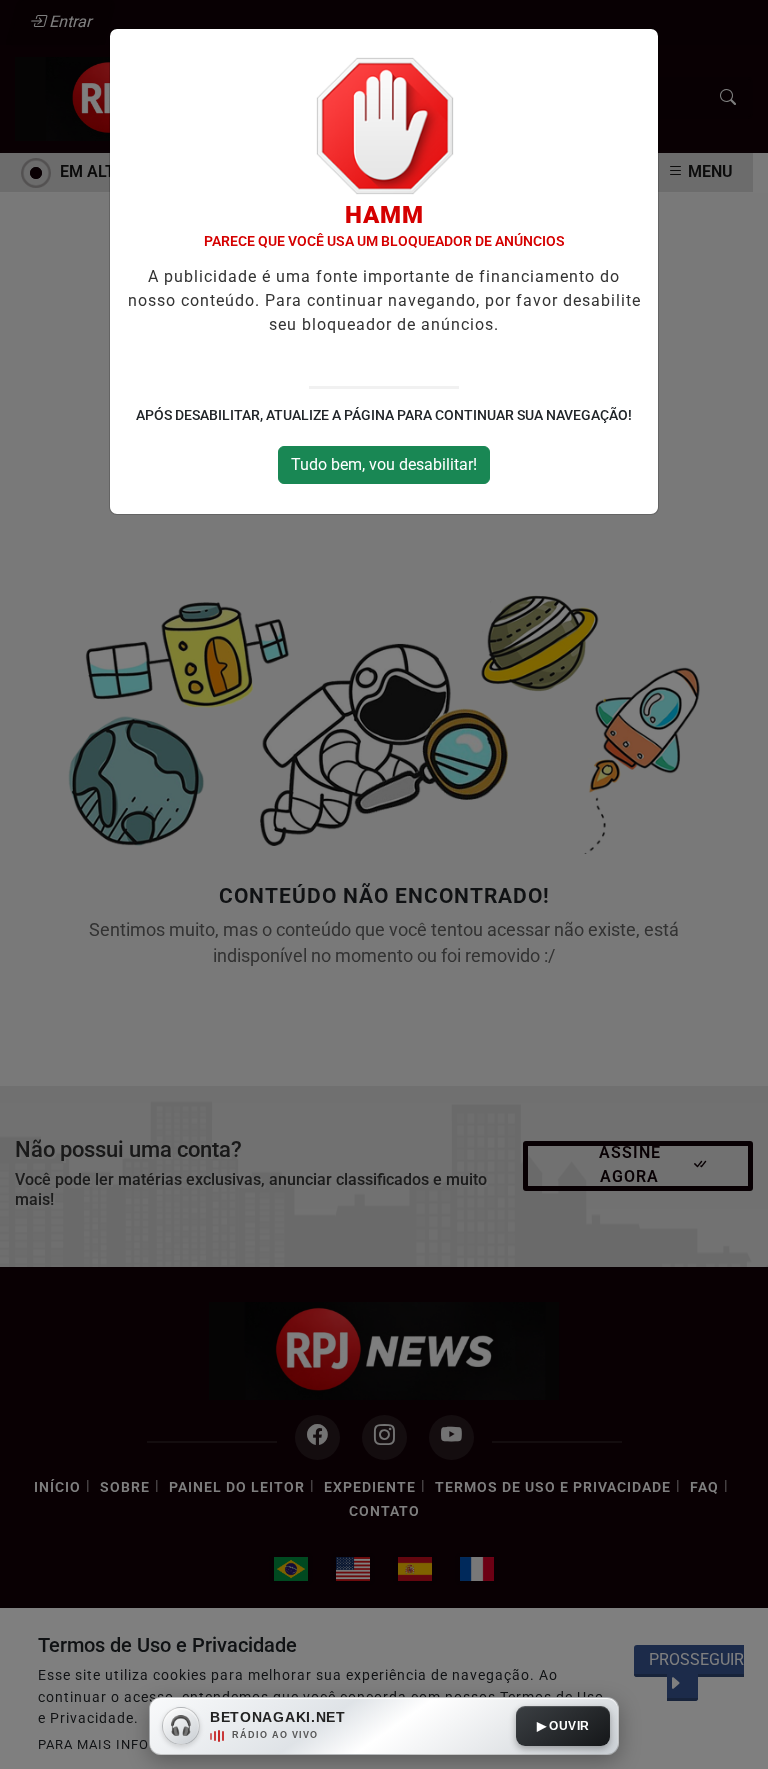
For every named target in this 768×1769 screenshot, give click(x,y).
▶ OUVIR (563, 1726)
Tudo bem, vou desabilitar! (384, 464)
